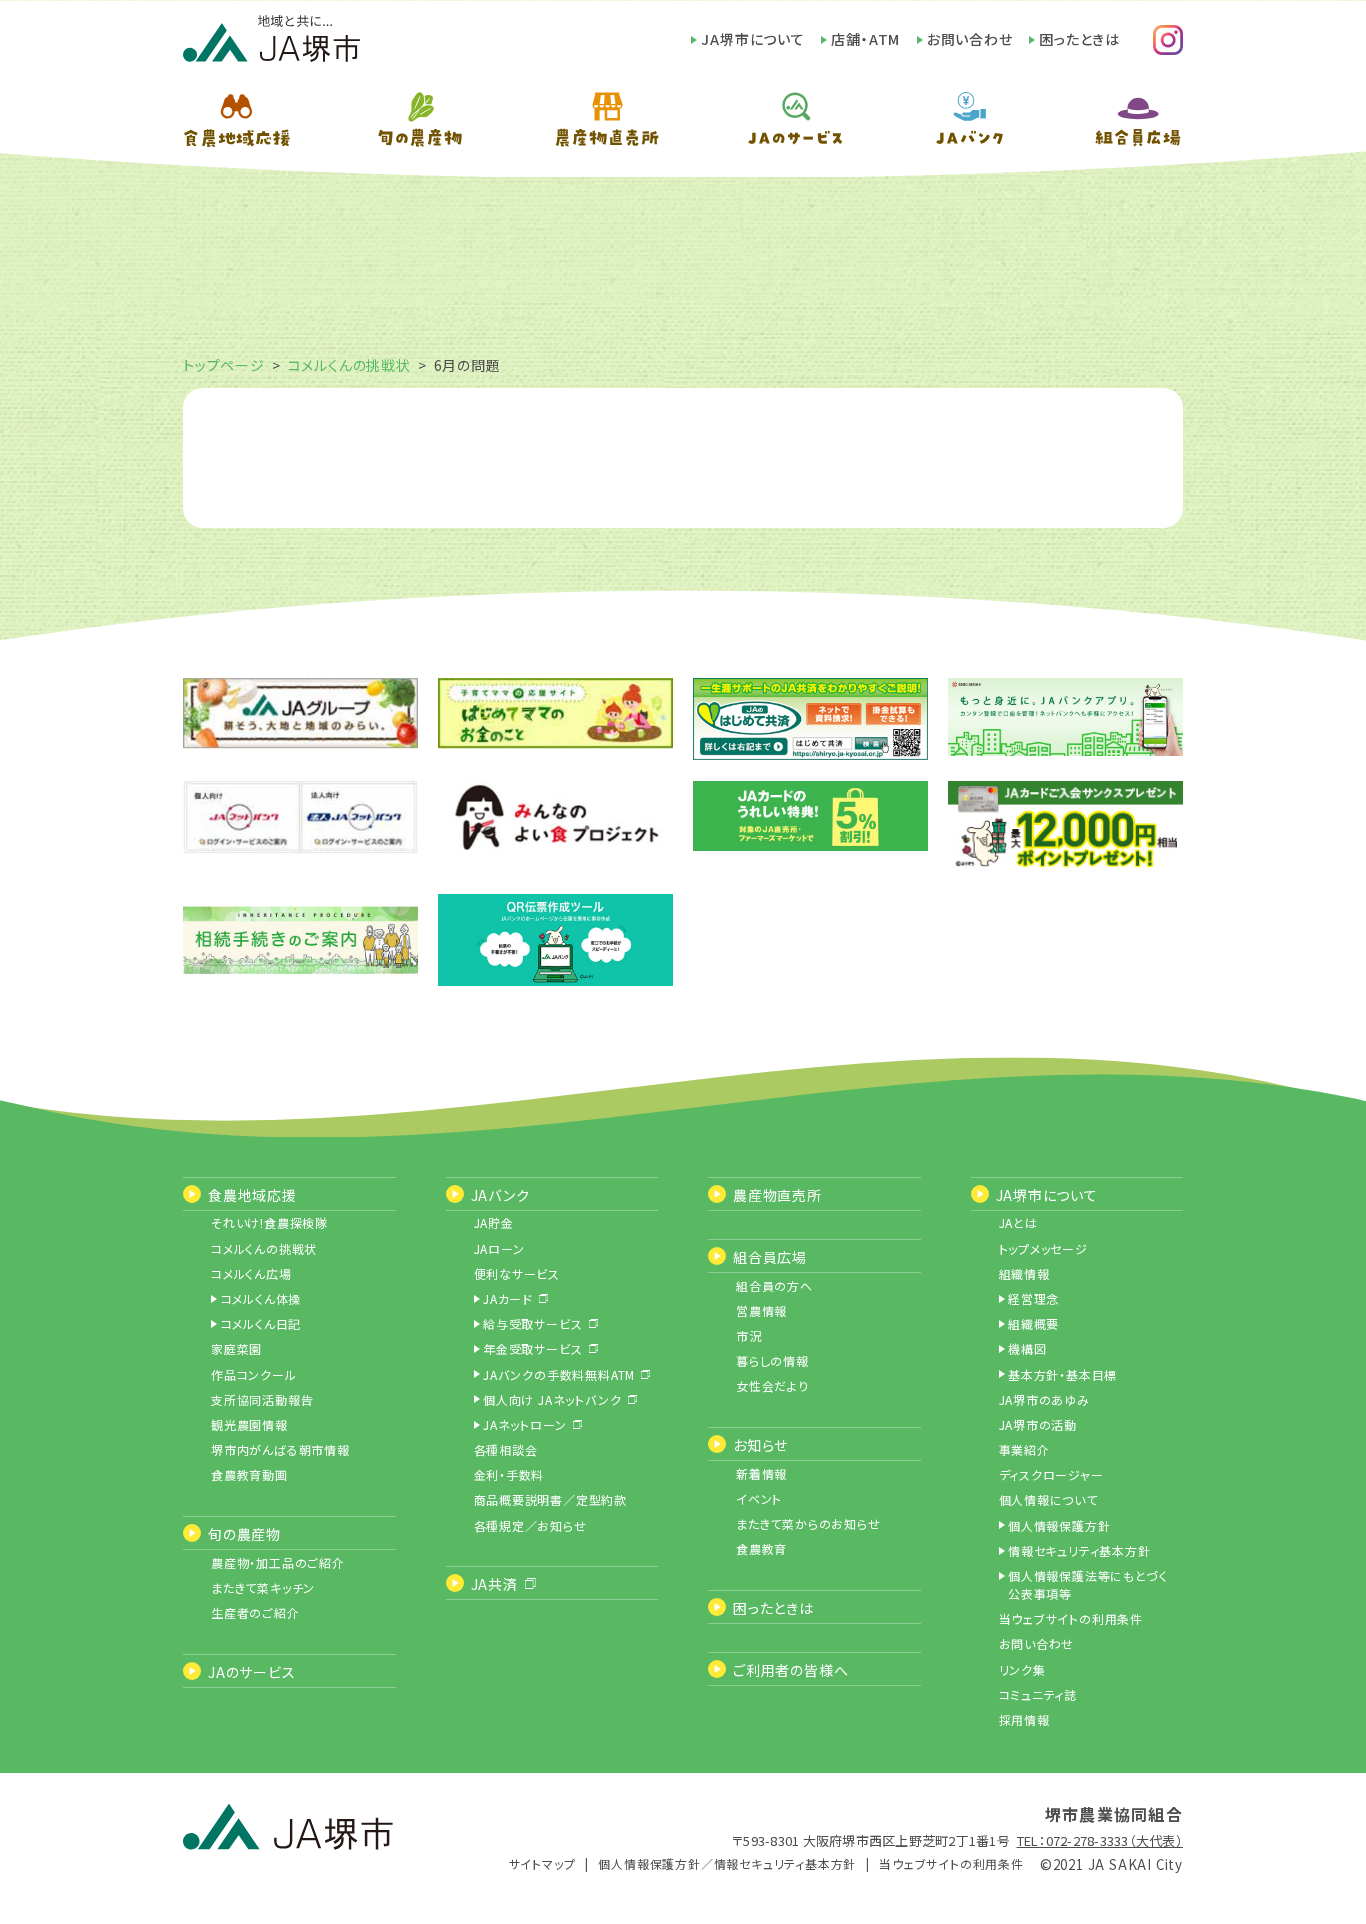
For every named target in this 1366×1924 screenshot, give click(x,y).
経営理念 (1033, 1298)
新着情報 (761, 1473)
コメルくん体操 (261, 1298)
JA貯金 (494, 1222)
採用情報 (1024, 1719)
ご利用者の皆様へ (790, 1670)
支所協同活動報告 (262, 1399)
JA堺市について (752, 39)
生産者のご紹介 (255, 1612)
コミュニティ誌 (1038, 1694)
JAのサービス (252, 1672)
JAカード (508, 1298)
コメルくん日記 (261, 1323)
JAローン (499, 1248)
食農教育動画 (249, 1474)
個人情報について (1048, 1499)
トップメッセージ (1043, 1248)
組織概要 (1033, 1323)
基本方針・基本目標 (1062, 1374)
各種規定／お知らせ (530, 1525)
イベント (759, 1498)
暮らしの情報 (772, 1360)
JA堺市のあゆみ (1044, 1399)
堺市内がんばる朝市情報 (280, 1449)
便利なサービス (517, 1273)
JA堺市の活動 (1038, 1424)
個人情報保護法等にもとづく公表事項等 (1087, 1584)
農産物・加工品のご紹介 (278, 1562)
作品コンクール (254, 1374)
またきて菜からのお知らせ (808, 1523)
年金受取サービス (532, 1348)
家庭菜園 (236, 1348)
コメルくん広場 (251, 1273)
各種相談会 (506, 1449)
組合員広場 (770, 1257)
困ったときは (1079, 39)
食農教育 (761, 1548)
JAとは (1018, 1222)
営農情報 (761, 1310)
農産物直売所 (777, 1195)
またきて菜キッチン (263, 1587)
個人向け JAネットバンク (552, 1399)
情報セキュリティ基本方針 (1079, 1550)
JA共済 (494, 1584)
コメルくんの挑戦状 (349, 365)
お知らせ (760, 1445)
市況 (749, 1335)
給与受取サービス (532, 1323)
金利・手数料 (509, 1474)
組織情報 (1024, 1273)
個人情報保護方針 (1059, 1525)
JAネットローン (524, 1424)
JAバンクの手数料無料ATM (559, 1374)
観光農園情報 (249, 1424)
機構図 (1027, 1348)
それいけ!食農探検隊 (269, 1222)
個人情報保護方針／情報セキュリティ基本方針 (727, 1863)
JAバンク (500, 1195)
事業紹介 (1024, 1449)
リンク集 (1022, 1669)
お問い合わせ (970, 39)
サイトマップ (542, 1863)
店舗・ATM (865, 39)
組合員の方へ (774, 1285)
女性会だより (772, 1385)
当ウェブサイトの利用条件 (1071, 1618)
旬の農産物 (244, 1534)
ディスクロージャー (1051, 1474)
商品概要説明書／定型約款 (551, 1499)
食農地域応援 (252, 1195)
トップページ (224, 365)
